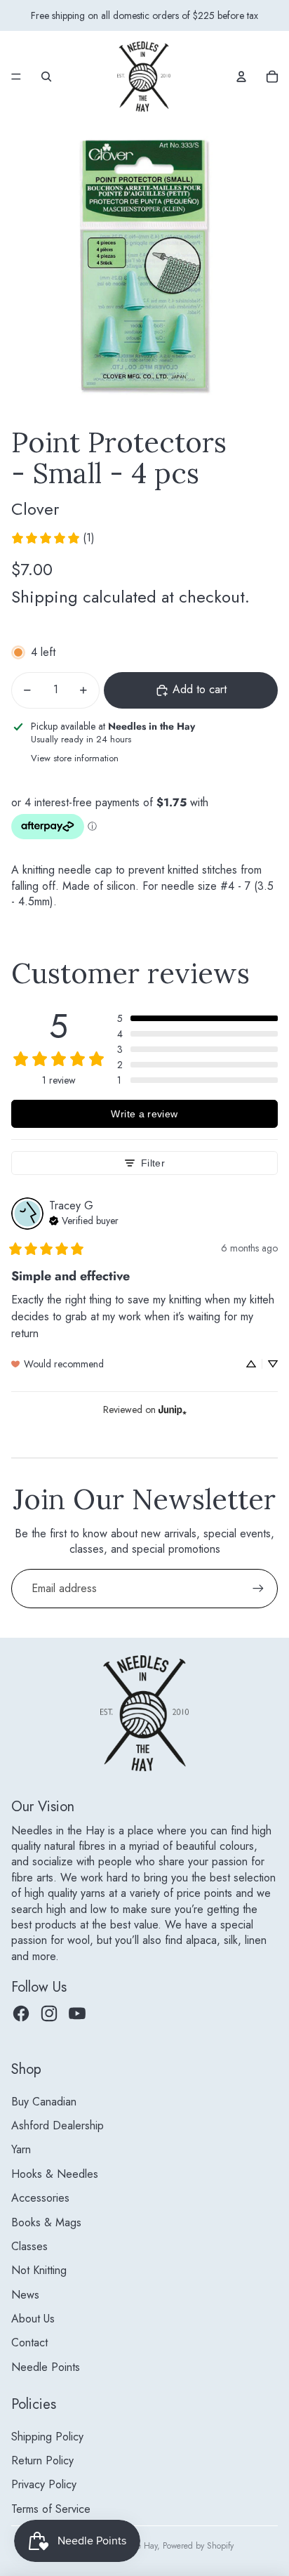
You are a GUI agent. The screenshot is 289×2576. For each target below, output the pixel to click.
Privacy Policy (44, 2484)
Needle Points (46, 2367)
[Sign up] (258, 1589)
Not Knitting (39, 2270)
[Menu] (16, 77)
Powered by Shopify (198, 2546)
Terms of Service (51, 2509)
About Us (33, 2319)
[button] (197, 1018)
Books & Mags (46, 2222)
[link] (53, 538)
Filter (153, 1163)
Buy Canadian (44, 2102)
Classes (29, 2246)
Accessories (40, 2198)
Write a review (144, 1114)
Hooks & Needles (55, 2174)
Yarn (21, 2149)
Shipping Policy (47, 2437)
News (25, 2295)
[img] (84, 1219)
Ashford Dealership (58, 2125)
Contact (29, 2342)
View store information (75, 758)
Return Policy (42, 2460)
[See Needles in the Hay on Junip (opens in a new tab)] (173, 1409)
